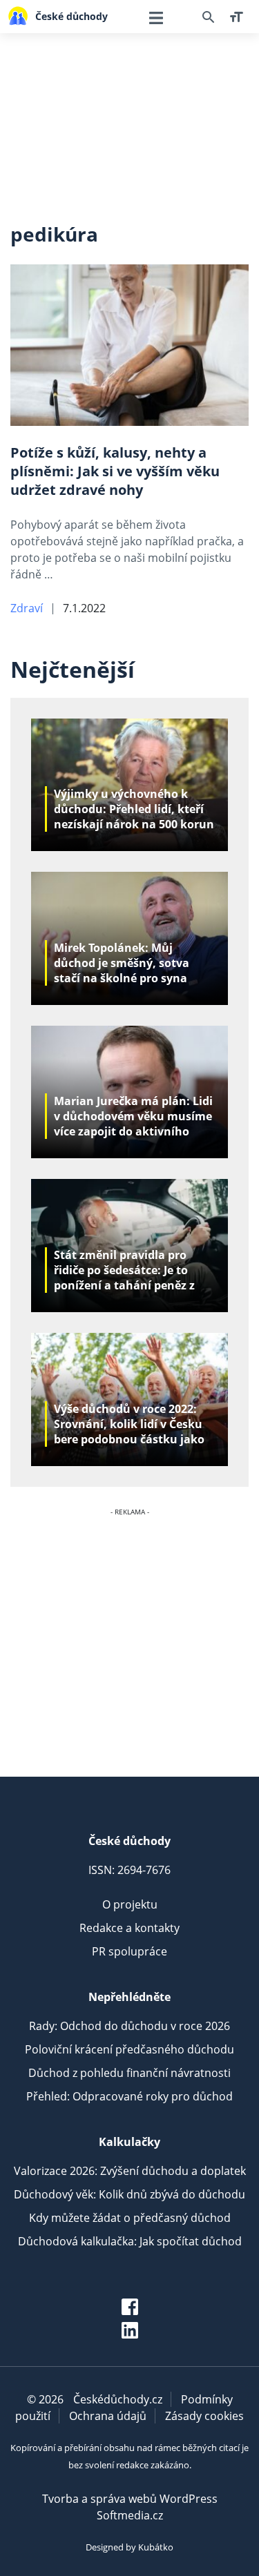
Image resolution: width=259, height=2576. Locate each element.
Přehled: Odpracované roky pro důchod (129, 2096)
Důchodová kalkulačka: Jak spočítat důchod (130, 2241)
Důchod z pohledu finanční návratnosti (129, 2073)
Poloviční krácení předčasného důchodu (129, 2049)
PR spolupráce (129, 1951)
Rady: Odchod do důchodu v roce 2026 (129, 2026)
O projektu (130, 1904)
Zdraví (27, 608)
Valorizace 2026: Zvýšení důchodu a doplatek (130, 2171)
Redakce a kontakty (129, 1928)
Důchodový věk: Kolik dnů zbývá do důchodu (129, 2194)
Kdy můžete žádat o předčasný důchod (130, 2218)
